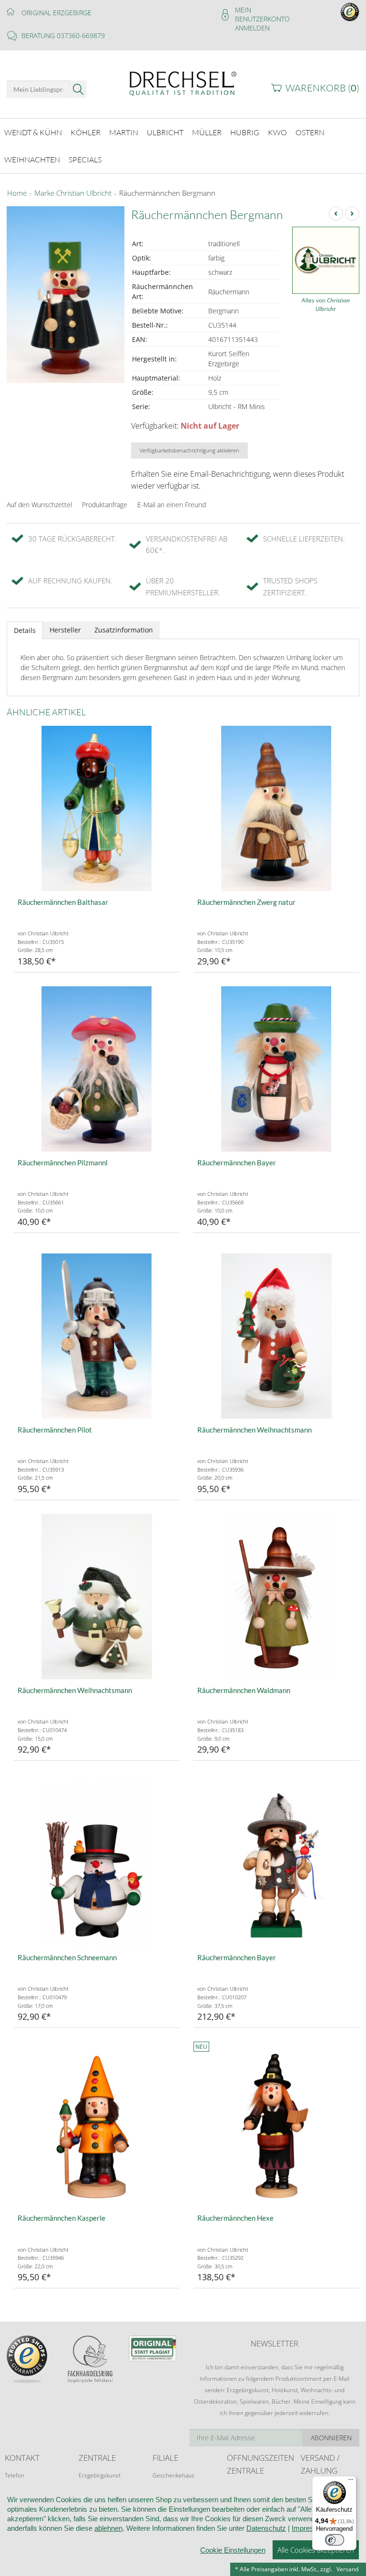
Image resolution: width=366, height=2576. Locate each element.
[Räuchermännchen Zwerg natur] (276, 808)
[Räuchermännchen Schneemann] (97, 1864)
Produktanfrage (105, 505)
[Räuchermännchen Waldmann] (276, 1597)
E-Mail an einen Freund (172, 505)
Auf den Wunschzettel (39, 505)
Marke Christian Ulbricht (73, 193)
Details (25, 630)
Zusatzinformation (124, 630)
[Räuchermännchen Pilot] (97, 1336)
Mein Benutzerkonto (262, 14)
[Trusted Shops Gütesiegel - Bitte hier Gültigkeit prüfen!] (350, 11)
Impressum (310, 2528)
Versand (347, 2569)
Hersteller (65, 630)
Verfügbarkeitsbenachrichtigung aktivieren (189, 450)
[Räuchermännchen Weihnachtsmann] (276, 1336)
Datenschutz (266, 2528)
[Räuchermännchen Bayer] (276, 1069)
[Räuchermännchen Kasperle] (97, 2124)
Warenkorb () (322, 88)
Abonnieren (331, 2438)
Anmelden (252, 28)
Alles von (326, 305)
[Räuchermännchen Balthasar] (97, 808)
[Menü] (351, 2482)
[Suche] (78, 89)
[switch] (335, 2540)
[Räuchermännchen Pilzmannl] (97, 1069)
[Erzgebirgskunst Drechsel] (183, 83)
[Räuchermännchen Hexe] (276, 2124)
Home (17, 193)
